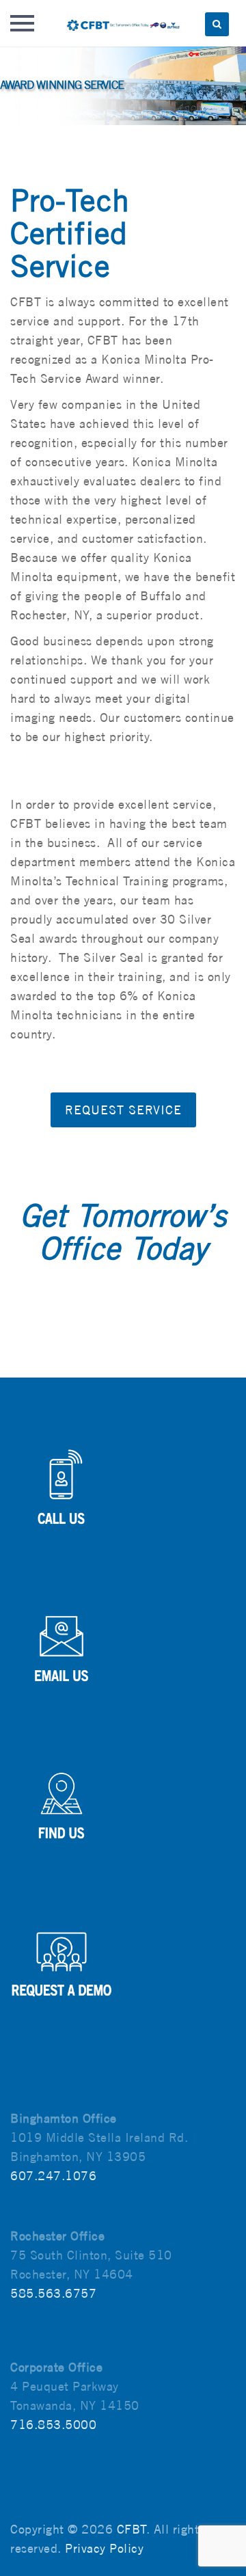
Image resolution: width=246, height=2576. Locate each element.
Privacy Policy (104, 2548)
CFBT (132, 2529)
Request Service (123, 1110)
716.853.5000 (53, 2425)
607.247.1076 (53, 2176)
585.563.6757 (53, 2293)
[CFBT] (123, 23)
